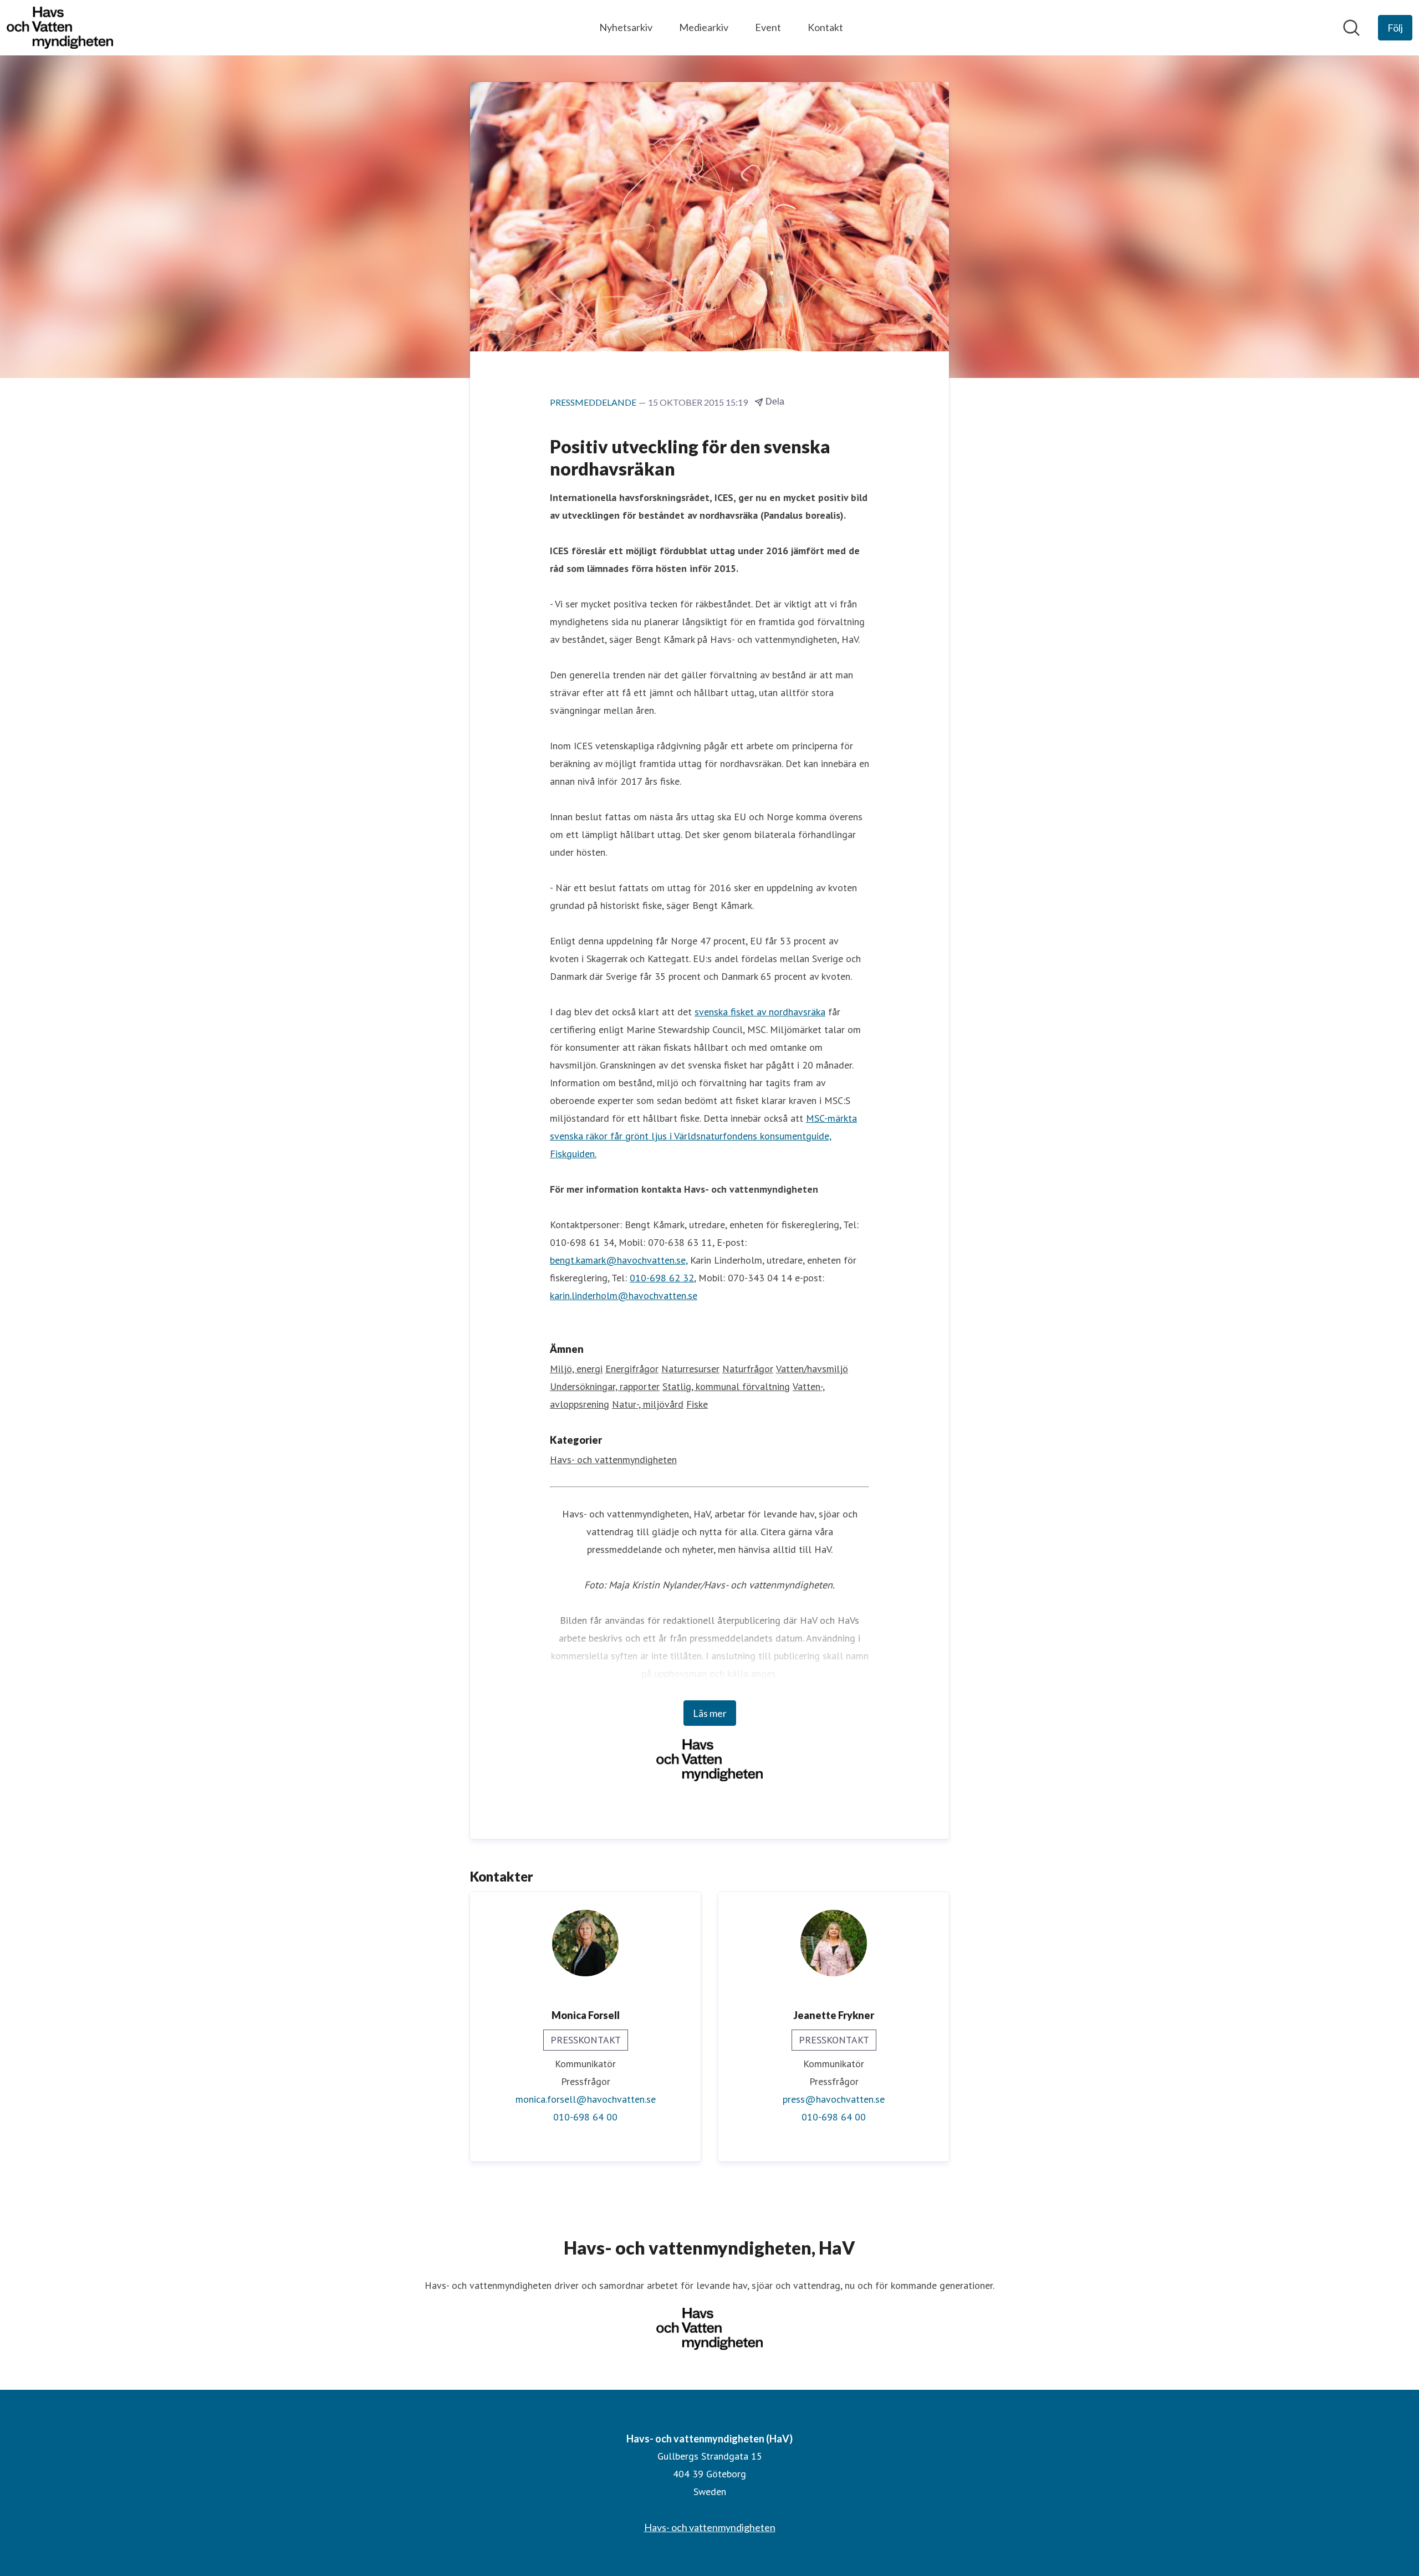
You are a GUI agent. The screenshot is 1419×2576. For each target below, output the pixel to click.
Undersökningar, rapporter (605, 1386)
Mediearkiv (704, 27)
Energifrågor (632, 1369)
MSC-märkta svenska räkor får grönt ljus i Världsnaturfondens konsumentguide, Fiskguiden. (703, 1136)
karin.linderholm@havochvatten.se (624, 1295)
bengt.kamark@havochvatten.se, (619, 1260)
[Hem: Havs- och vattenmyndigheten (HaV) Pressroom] (60, 28)
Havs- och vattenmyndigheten (613, 1460)
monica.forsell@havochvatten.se (586, 2099)
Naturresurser (690, 1369)
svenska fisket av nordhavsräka (760, 1012)
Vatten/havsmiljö (812, 1369)
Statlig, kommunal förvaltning (726, 1386)
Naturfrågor (748, 1369)
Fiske (697, 1404)
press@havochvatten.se (834, 2099)
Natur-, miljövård (648, 1404)
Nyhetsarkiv (626, 27)
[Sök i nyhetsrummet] (1351, 28)
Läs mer (710, 1713)
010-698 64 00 (585, 2117)
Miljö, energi (576, 1369)
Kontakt (825, 27)
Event (768, 27)
